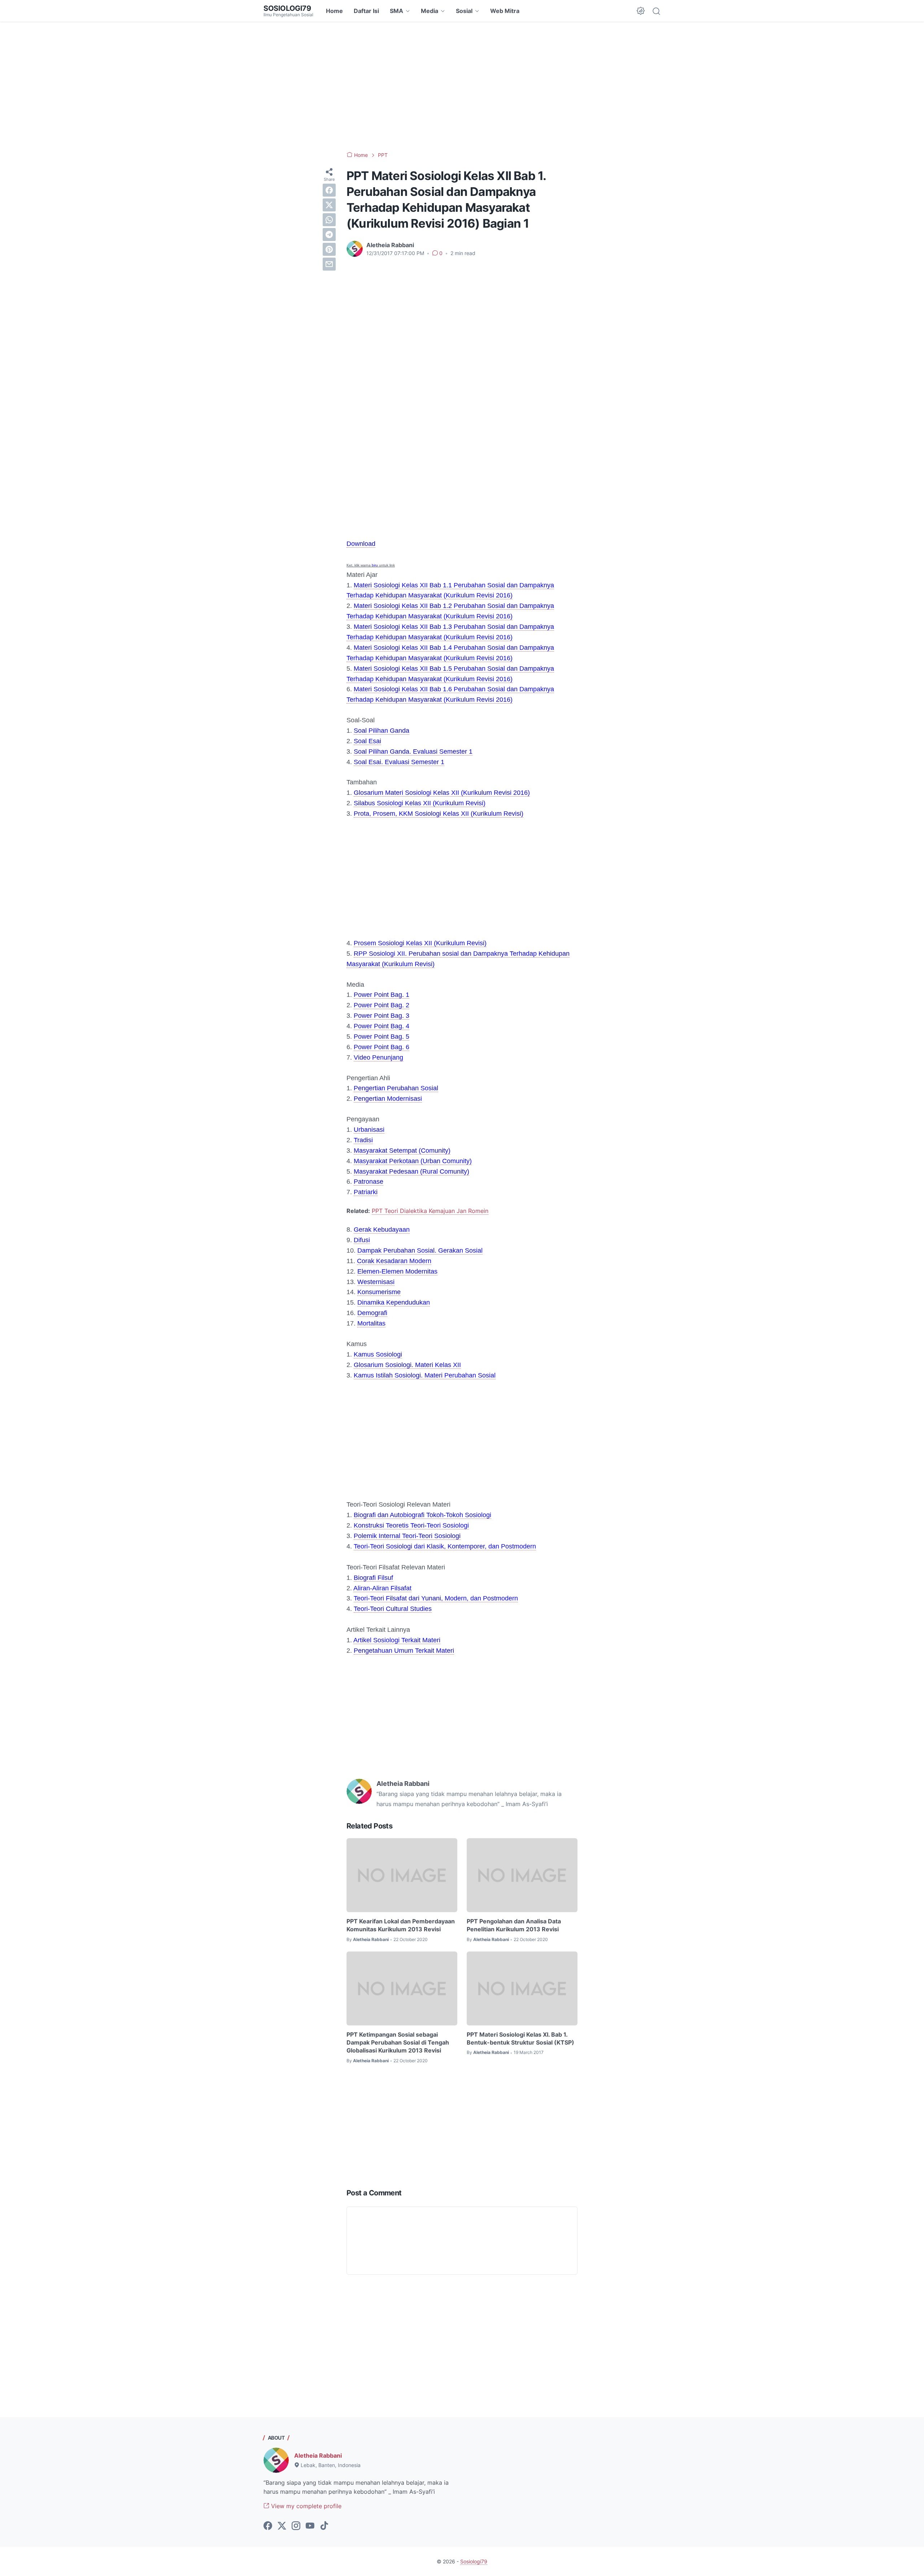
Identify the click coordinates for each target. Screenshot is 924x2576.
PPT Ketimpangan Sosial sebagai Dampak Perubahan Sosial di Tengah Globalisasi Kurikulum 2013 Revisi (398, 2043)
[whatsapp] (329, 220)
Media (430, 11)
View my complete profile (305, 2506)
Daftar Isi (366, 11)
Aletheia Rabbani (318, 2455)
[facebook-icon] (268, 2526)
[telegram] (329, 235)
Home (334, 11)
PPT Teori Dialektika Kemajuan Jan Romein (430, 1211)
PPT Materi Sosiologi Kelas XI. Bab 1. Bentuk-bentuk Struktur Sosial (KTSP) (520, 2038)
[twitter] (329, 205)
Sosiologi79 (287, 8)
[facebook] (329, 190)
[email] (329, 264)
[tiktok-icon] (324, 2526)
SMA (396, 11)
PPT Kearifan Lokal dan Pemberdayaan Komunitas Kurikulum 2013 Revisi (401, 1925)
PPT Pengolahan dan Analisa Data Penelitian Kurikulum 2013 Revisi (514, 1925)
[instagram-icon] (296, 2526)
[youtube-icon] (310, 2526)
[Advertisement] (462, 87)
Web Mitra (505, 11)
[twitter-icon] (282, 2526)
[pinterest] (329, 249)
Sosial (464, 11)
